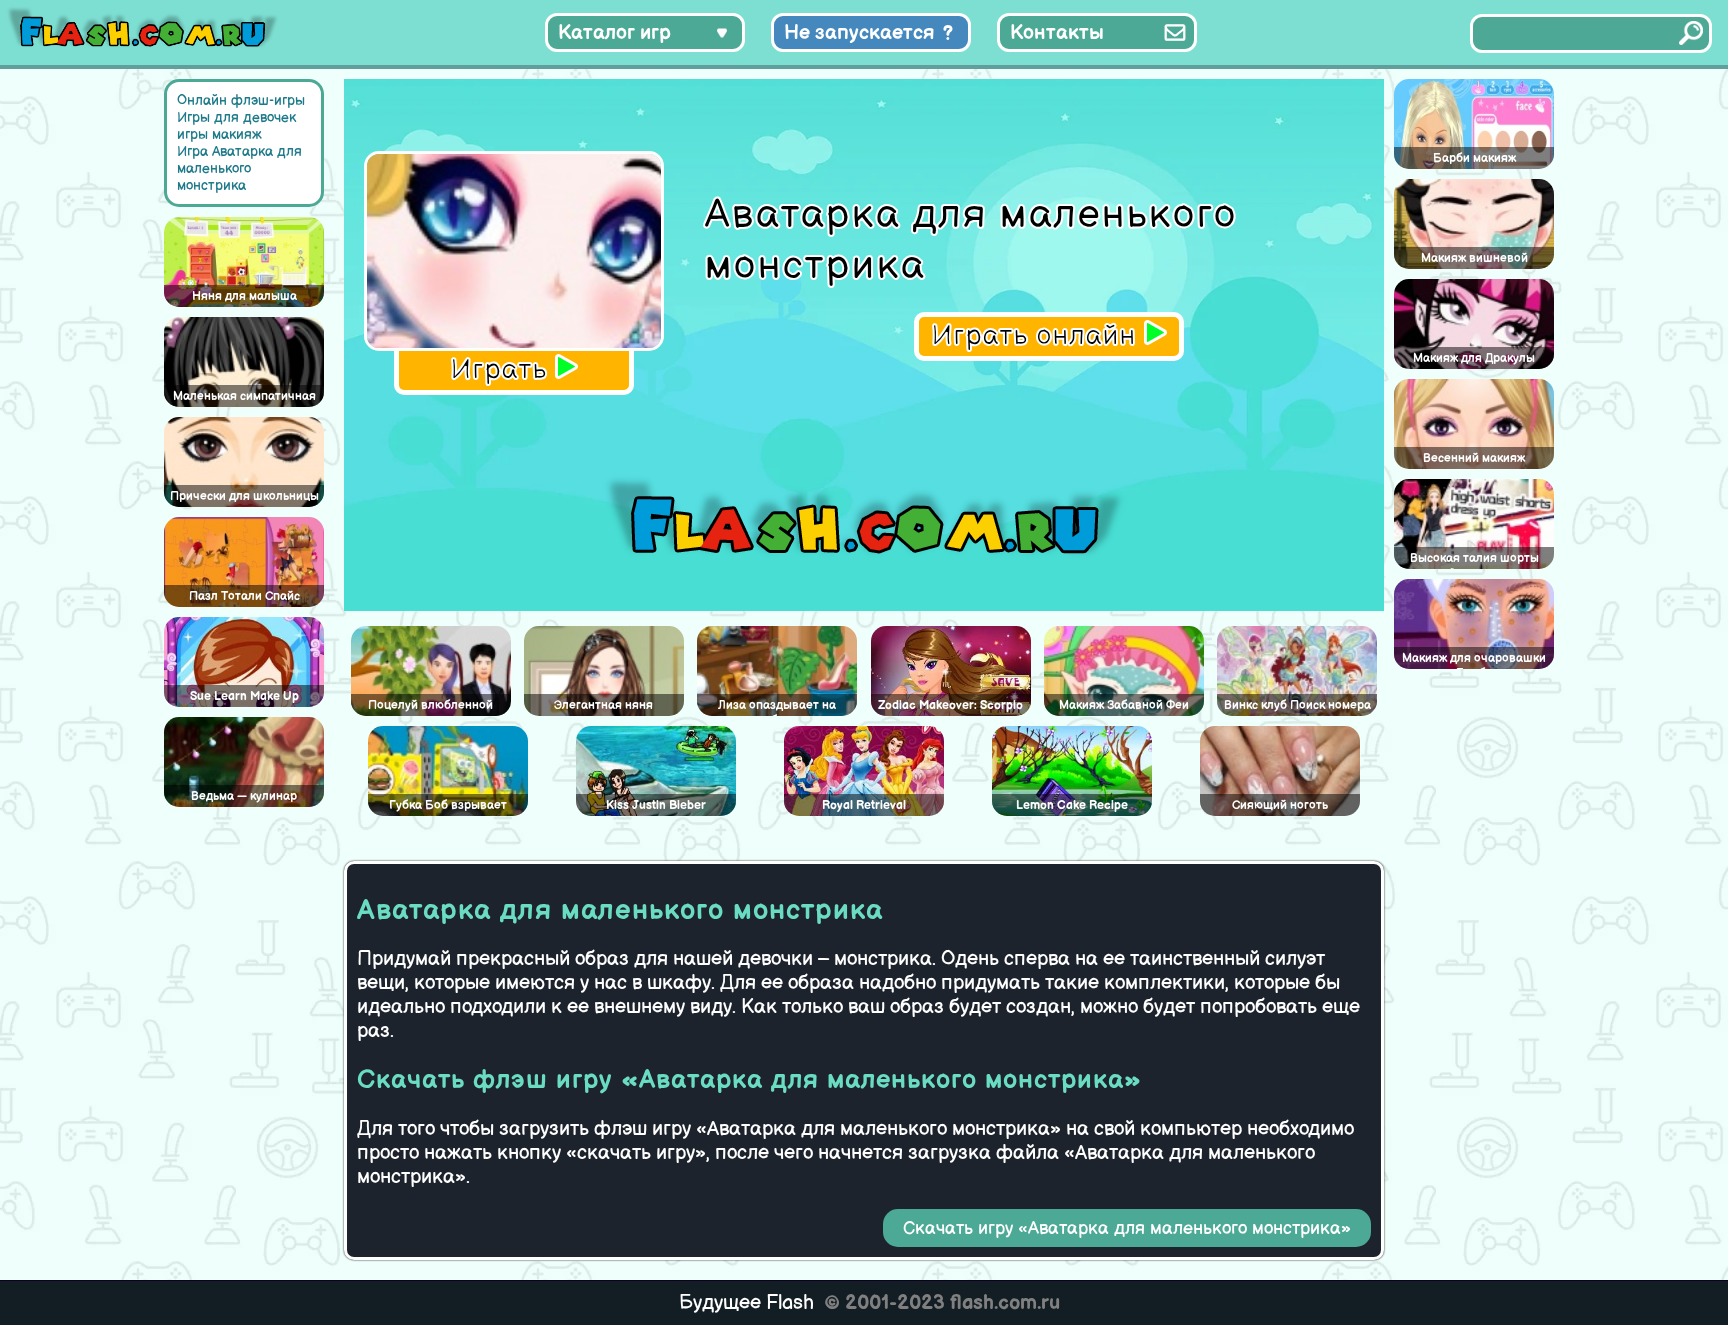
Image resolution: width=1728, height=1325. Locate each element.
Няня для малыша (244, 296)
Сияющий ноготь (1280, 805)
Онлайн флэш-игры (241, 100)
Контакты (1057, 33)
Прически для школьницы (244, 496)
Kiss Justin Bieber (656, 805)
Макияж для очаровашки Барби (1474, 660)
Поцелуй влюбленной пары (430, 707)
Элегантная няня (603, 705)
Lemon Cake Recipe (1072, 805)
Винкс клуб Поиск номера (1297, 705)
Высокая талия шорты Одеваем (1474, 560)
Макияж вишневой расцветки (1474, 260)
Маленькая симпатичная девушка (244, 398)
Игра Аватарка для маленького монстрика (239, 168)
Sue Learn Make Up (244, 696)
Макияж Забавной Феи (1124, 705)
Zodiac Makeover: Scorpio (950, 705)
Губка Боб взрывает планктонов (448, 807)
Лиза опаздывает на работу (777, 707)
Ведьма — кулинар (244, 796)
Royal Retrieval (864, 805)
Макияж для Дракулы (1474, 358)
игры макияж (219, 134)
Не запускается (859, 33)
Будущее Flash (746, 1303)
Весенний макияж (1474, 458)
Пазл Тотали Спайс (244, 596)
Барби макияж (1474, 158)
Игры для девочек (236, 117)
